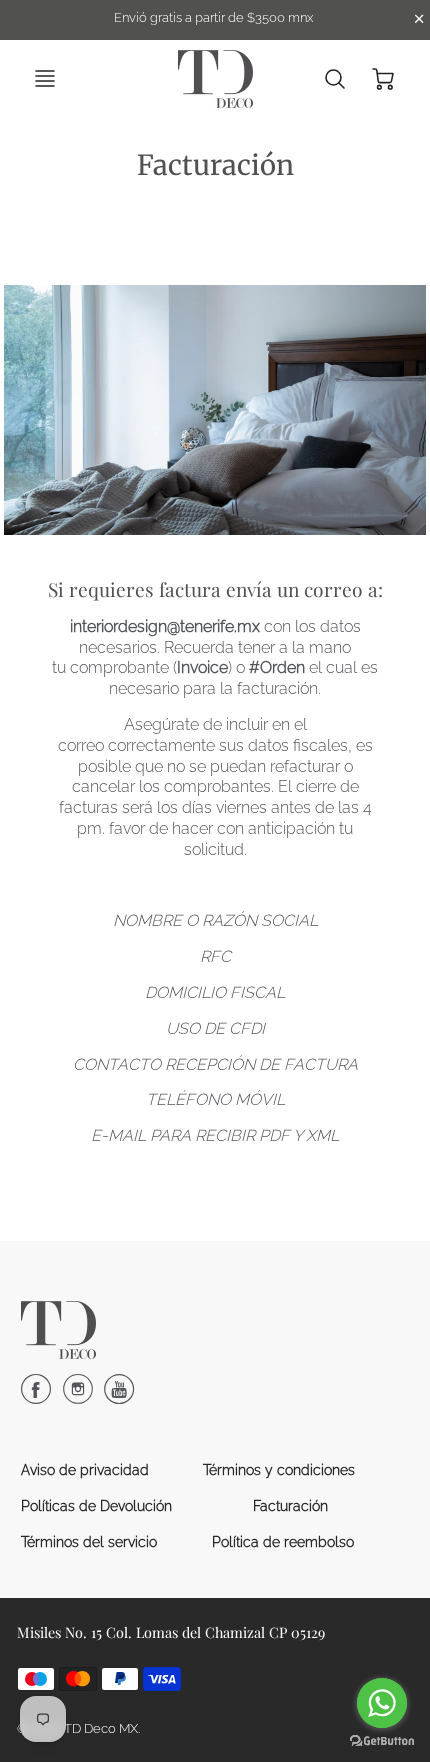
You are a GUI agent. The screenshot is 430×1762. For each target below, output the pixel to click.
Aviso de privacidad (85, 1470)
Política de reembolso (283, 1542)
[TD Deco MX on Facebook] (36, 1397)
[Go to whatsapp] (382, 1703)
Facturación (290, 1506)
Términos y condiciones (279, 1470)
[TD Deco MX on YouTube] (119, 1397)
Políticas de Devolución (96, 1506)
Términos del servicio (89, 1542)
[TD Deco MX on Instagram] (78, 1397)
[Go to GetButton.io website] (382, 1741)
